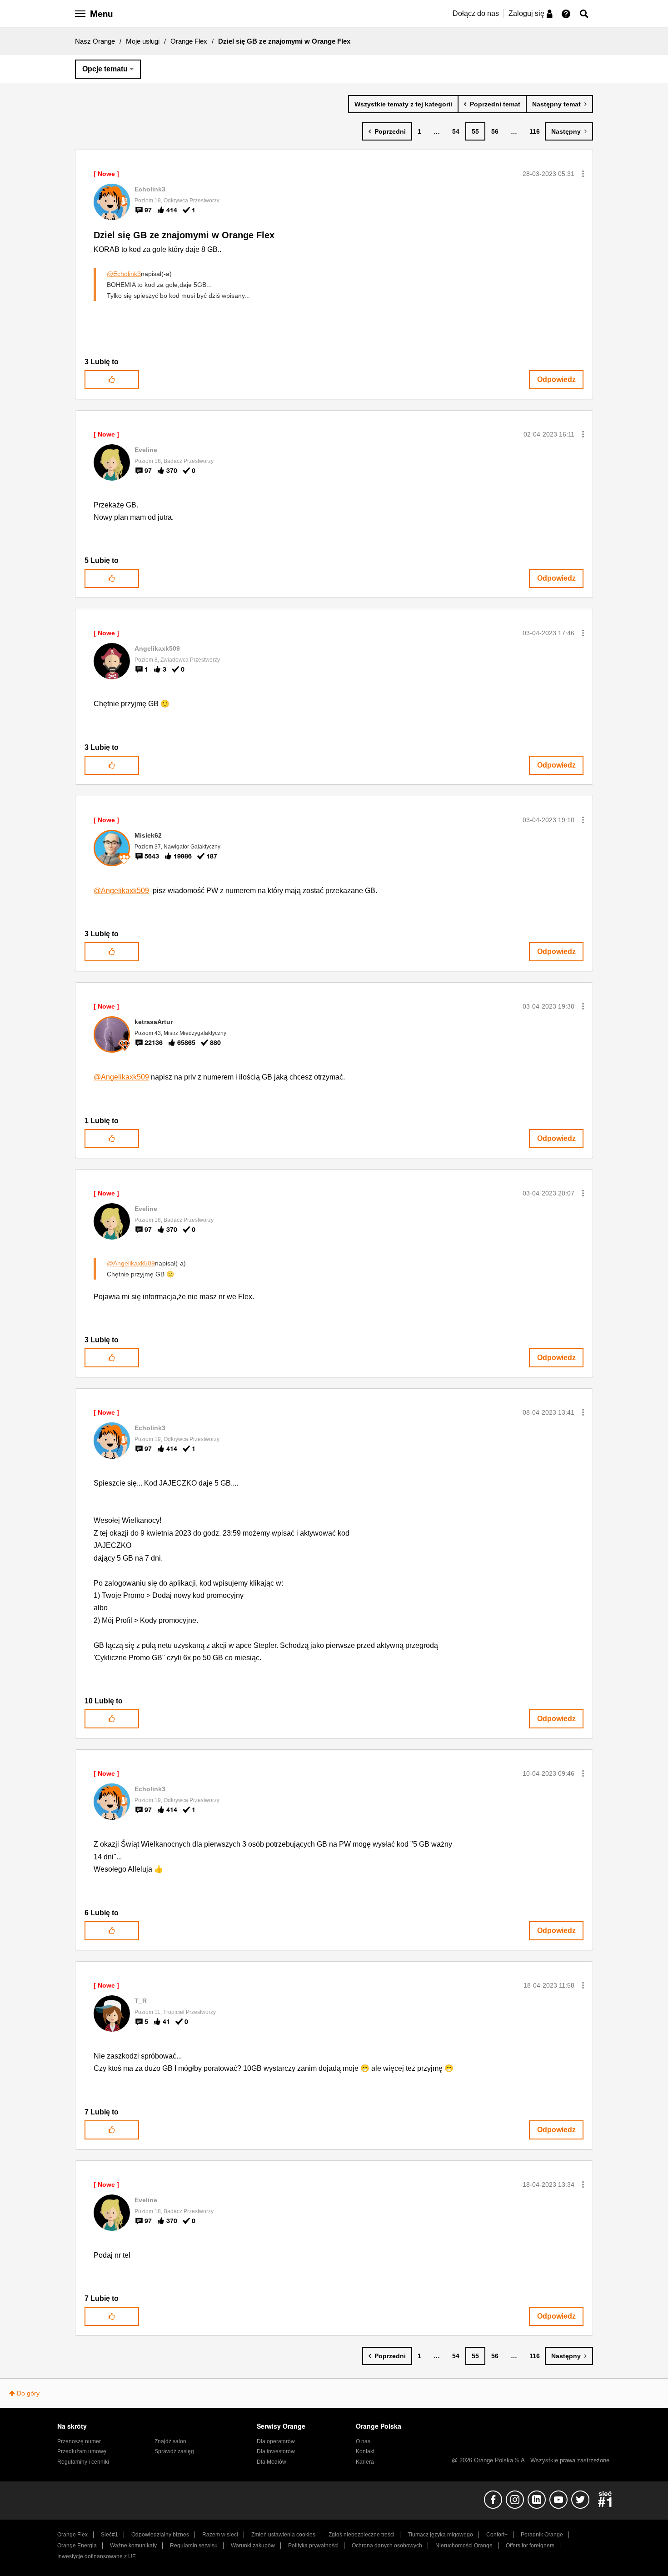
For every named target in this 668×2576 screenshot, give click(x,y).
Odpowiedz (556, 379)
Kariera (365, 2462)
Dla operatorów (276, 2441)
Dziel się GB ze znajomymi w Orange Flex (184, 235)
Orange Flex (189, 41)
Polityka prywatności (313, 2546)
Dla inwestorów (276, 2451)
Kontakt (365, 2451)
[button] (583, 174)
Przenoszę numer (79, 2441)
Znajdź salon (170, 2441)
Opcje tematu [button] (105, 69)
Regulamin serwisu (194, 2546)
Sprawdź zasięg (174, 2451)
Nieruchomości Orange (464, 2546)
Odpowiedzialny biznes (160, 2535)
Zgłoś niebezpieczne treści (361, 2535)
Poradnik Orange (542, 2535)
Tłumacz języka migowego (440, 2535)
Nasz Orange (95, 41)
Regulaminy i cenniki (83, 2462)
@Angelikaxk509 (121, 891)
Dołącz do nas (476, 13)
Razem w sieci (220, 2535)
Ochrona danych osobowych (387, 2546)
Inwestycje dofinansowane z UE (97, 2556)
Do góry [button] (28, 2393)
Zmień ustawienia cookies (283, 2535)
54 (456, 131)
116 (535, 131)
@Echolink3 (124, 274)
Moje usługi (143, 41)
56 (495, 131)
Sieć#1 (110, 2535)
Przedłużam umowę (82, 2451)
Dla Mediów (272, 2462)
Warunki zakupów (253, 2546)
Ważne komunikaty (133, 2546)
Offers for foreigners (530, 2546)
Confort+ (497, 2535)
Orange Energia (77, 2546)
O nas (363, 2441)
